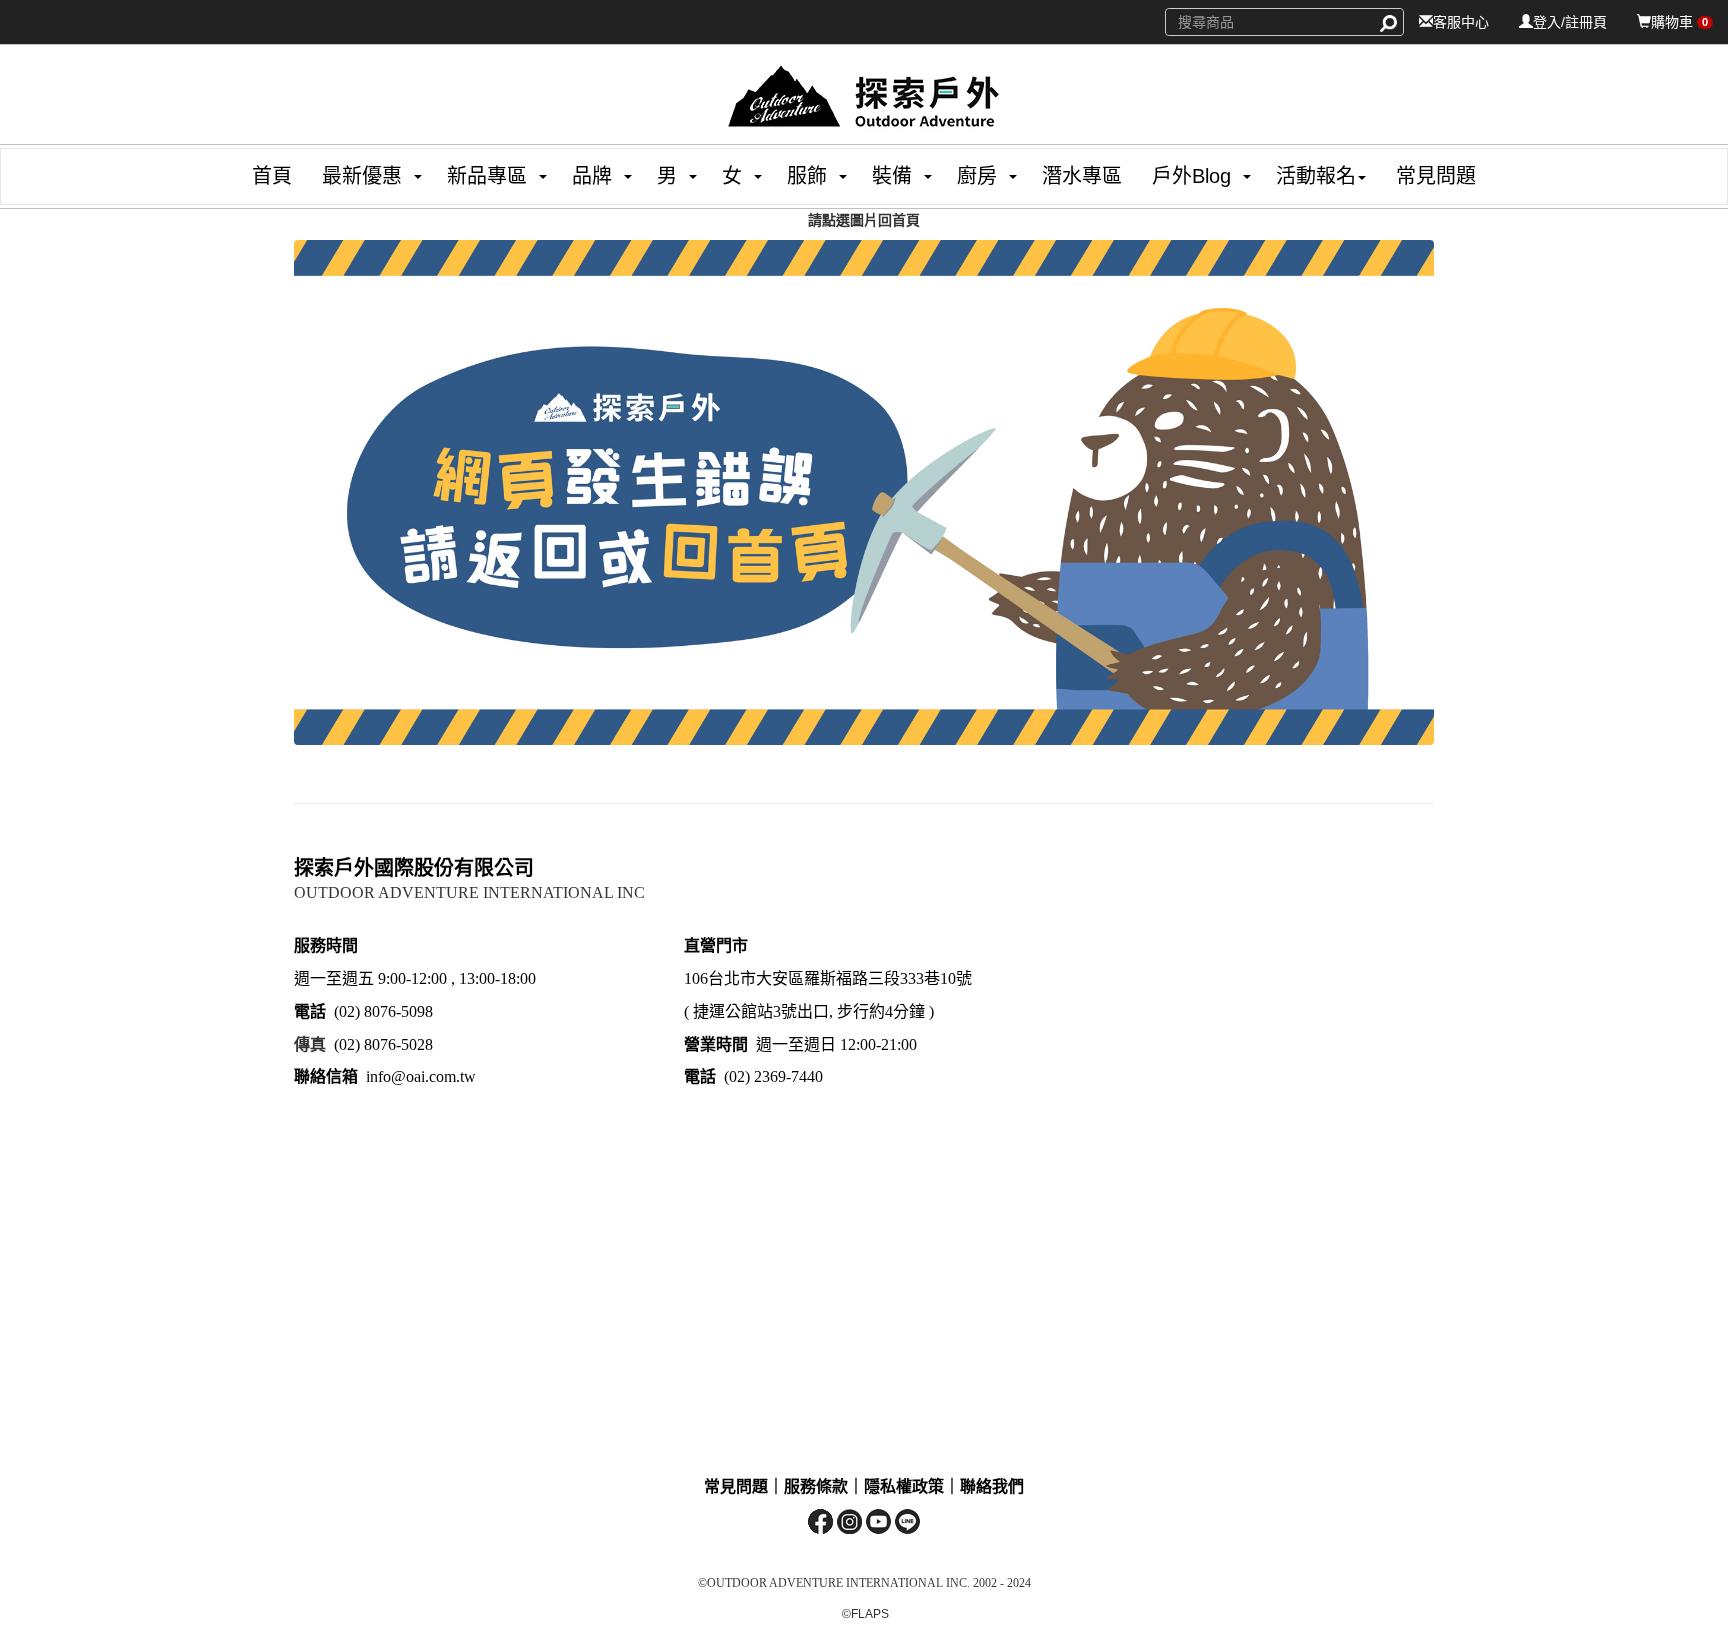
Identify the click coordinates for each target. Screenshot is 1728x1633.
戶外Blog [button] (1191, 176)
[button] (354, 176)
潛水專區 (1082, 176)
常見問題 (1436, 176)
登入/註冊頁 (1570, 22)
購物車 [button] (1679, 22)
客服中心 (1461, 22)
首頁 (272, 176)
